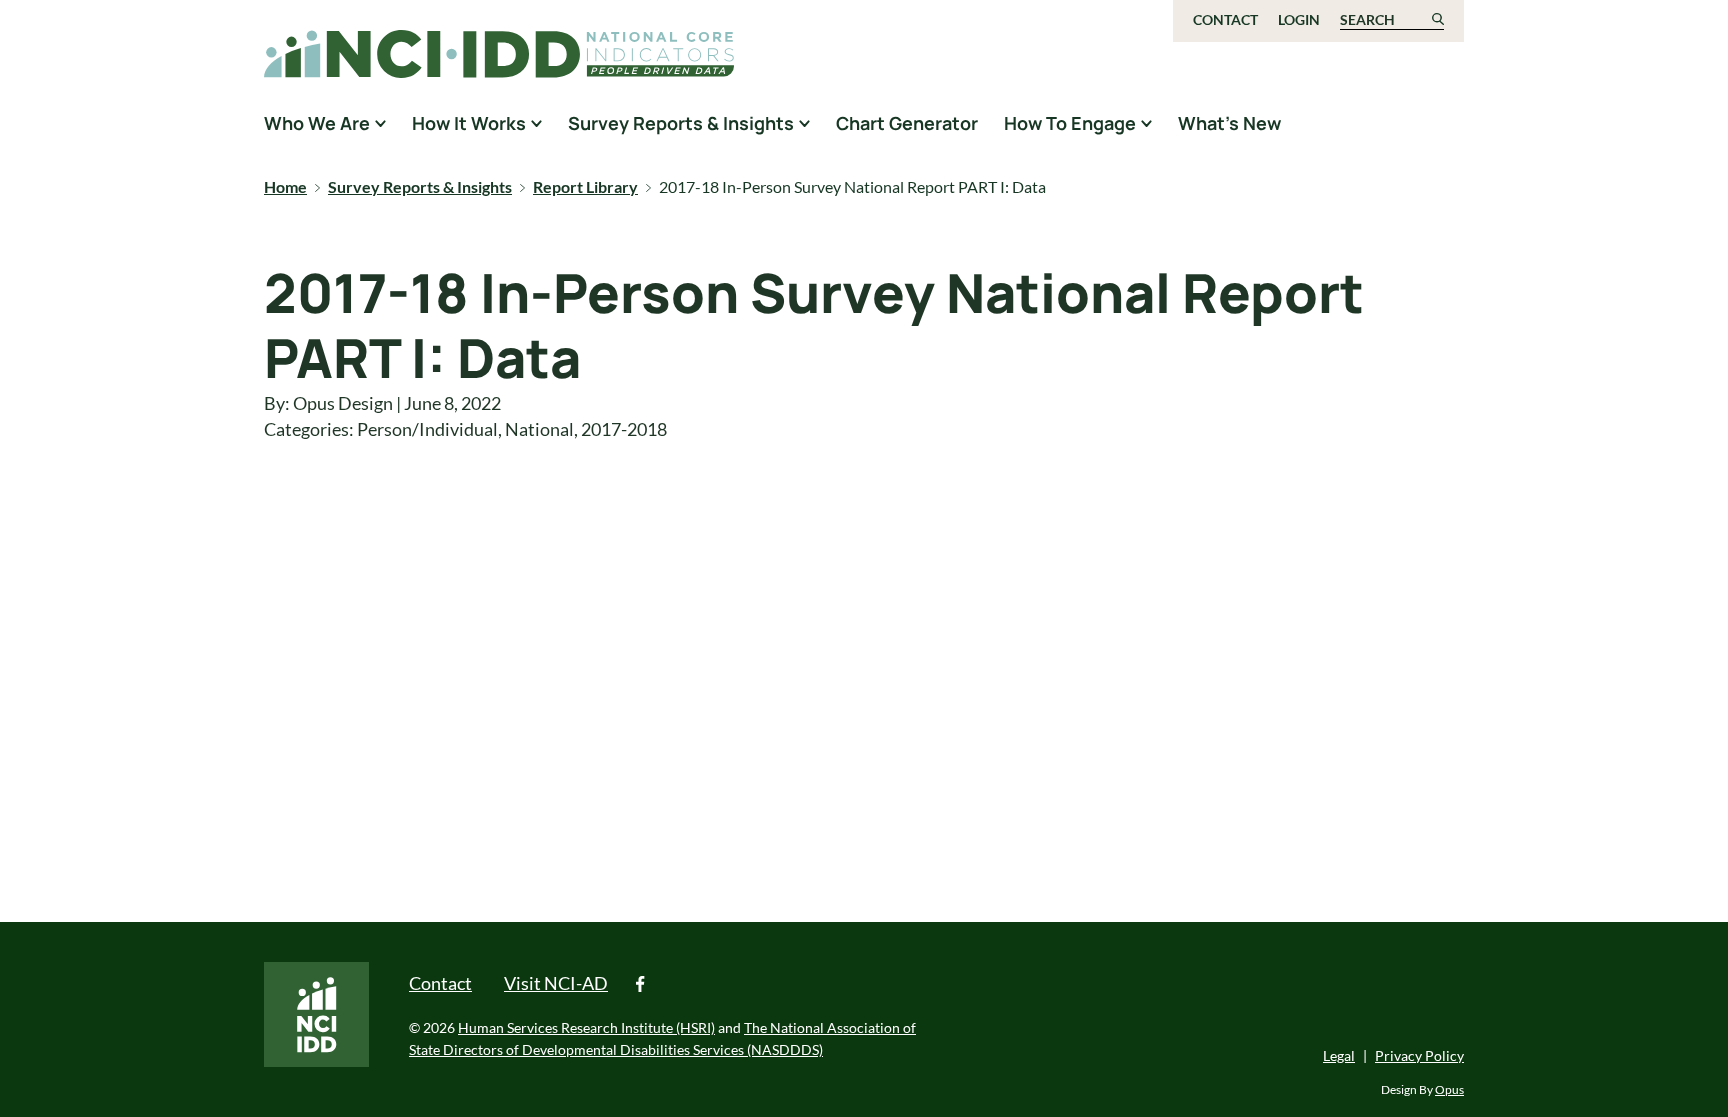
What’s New (1229, 123)
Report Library (585, 186)
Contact (1225, 19)
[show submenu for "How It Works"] (536, 123)
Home (285, 186)
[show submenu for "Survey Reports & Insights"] (804, 123)
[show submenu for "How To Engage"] (1146, 123)
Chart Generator (907, 123)
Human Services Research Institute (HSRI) (586, 1027)
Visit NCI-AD (556, 983)
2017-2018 (624, 429)
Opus (1449, 1089)
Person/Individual (427, 429)
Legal (1339, 1055)
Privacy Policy (1419, 1055)
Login (1299, 19)
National (539, 429)
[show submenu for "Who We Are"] (380, 123)
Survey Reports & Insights (420, 186)
